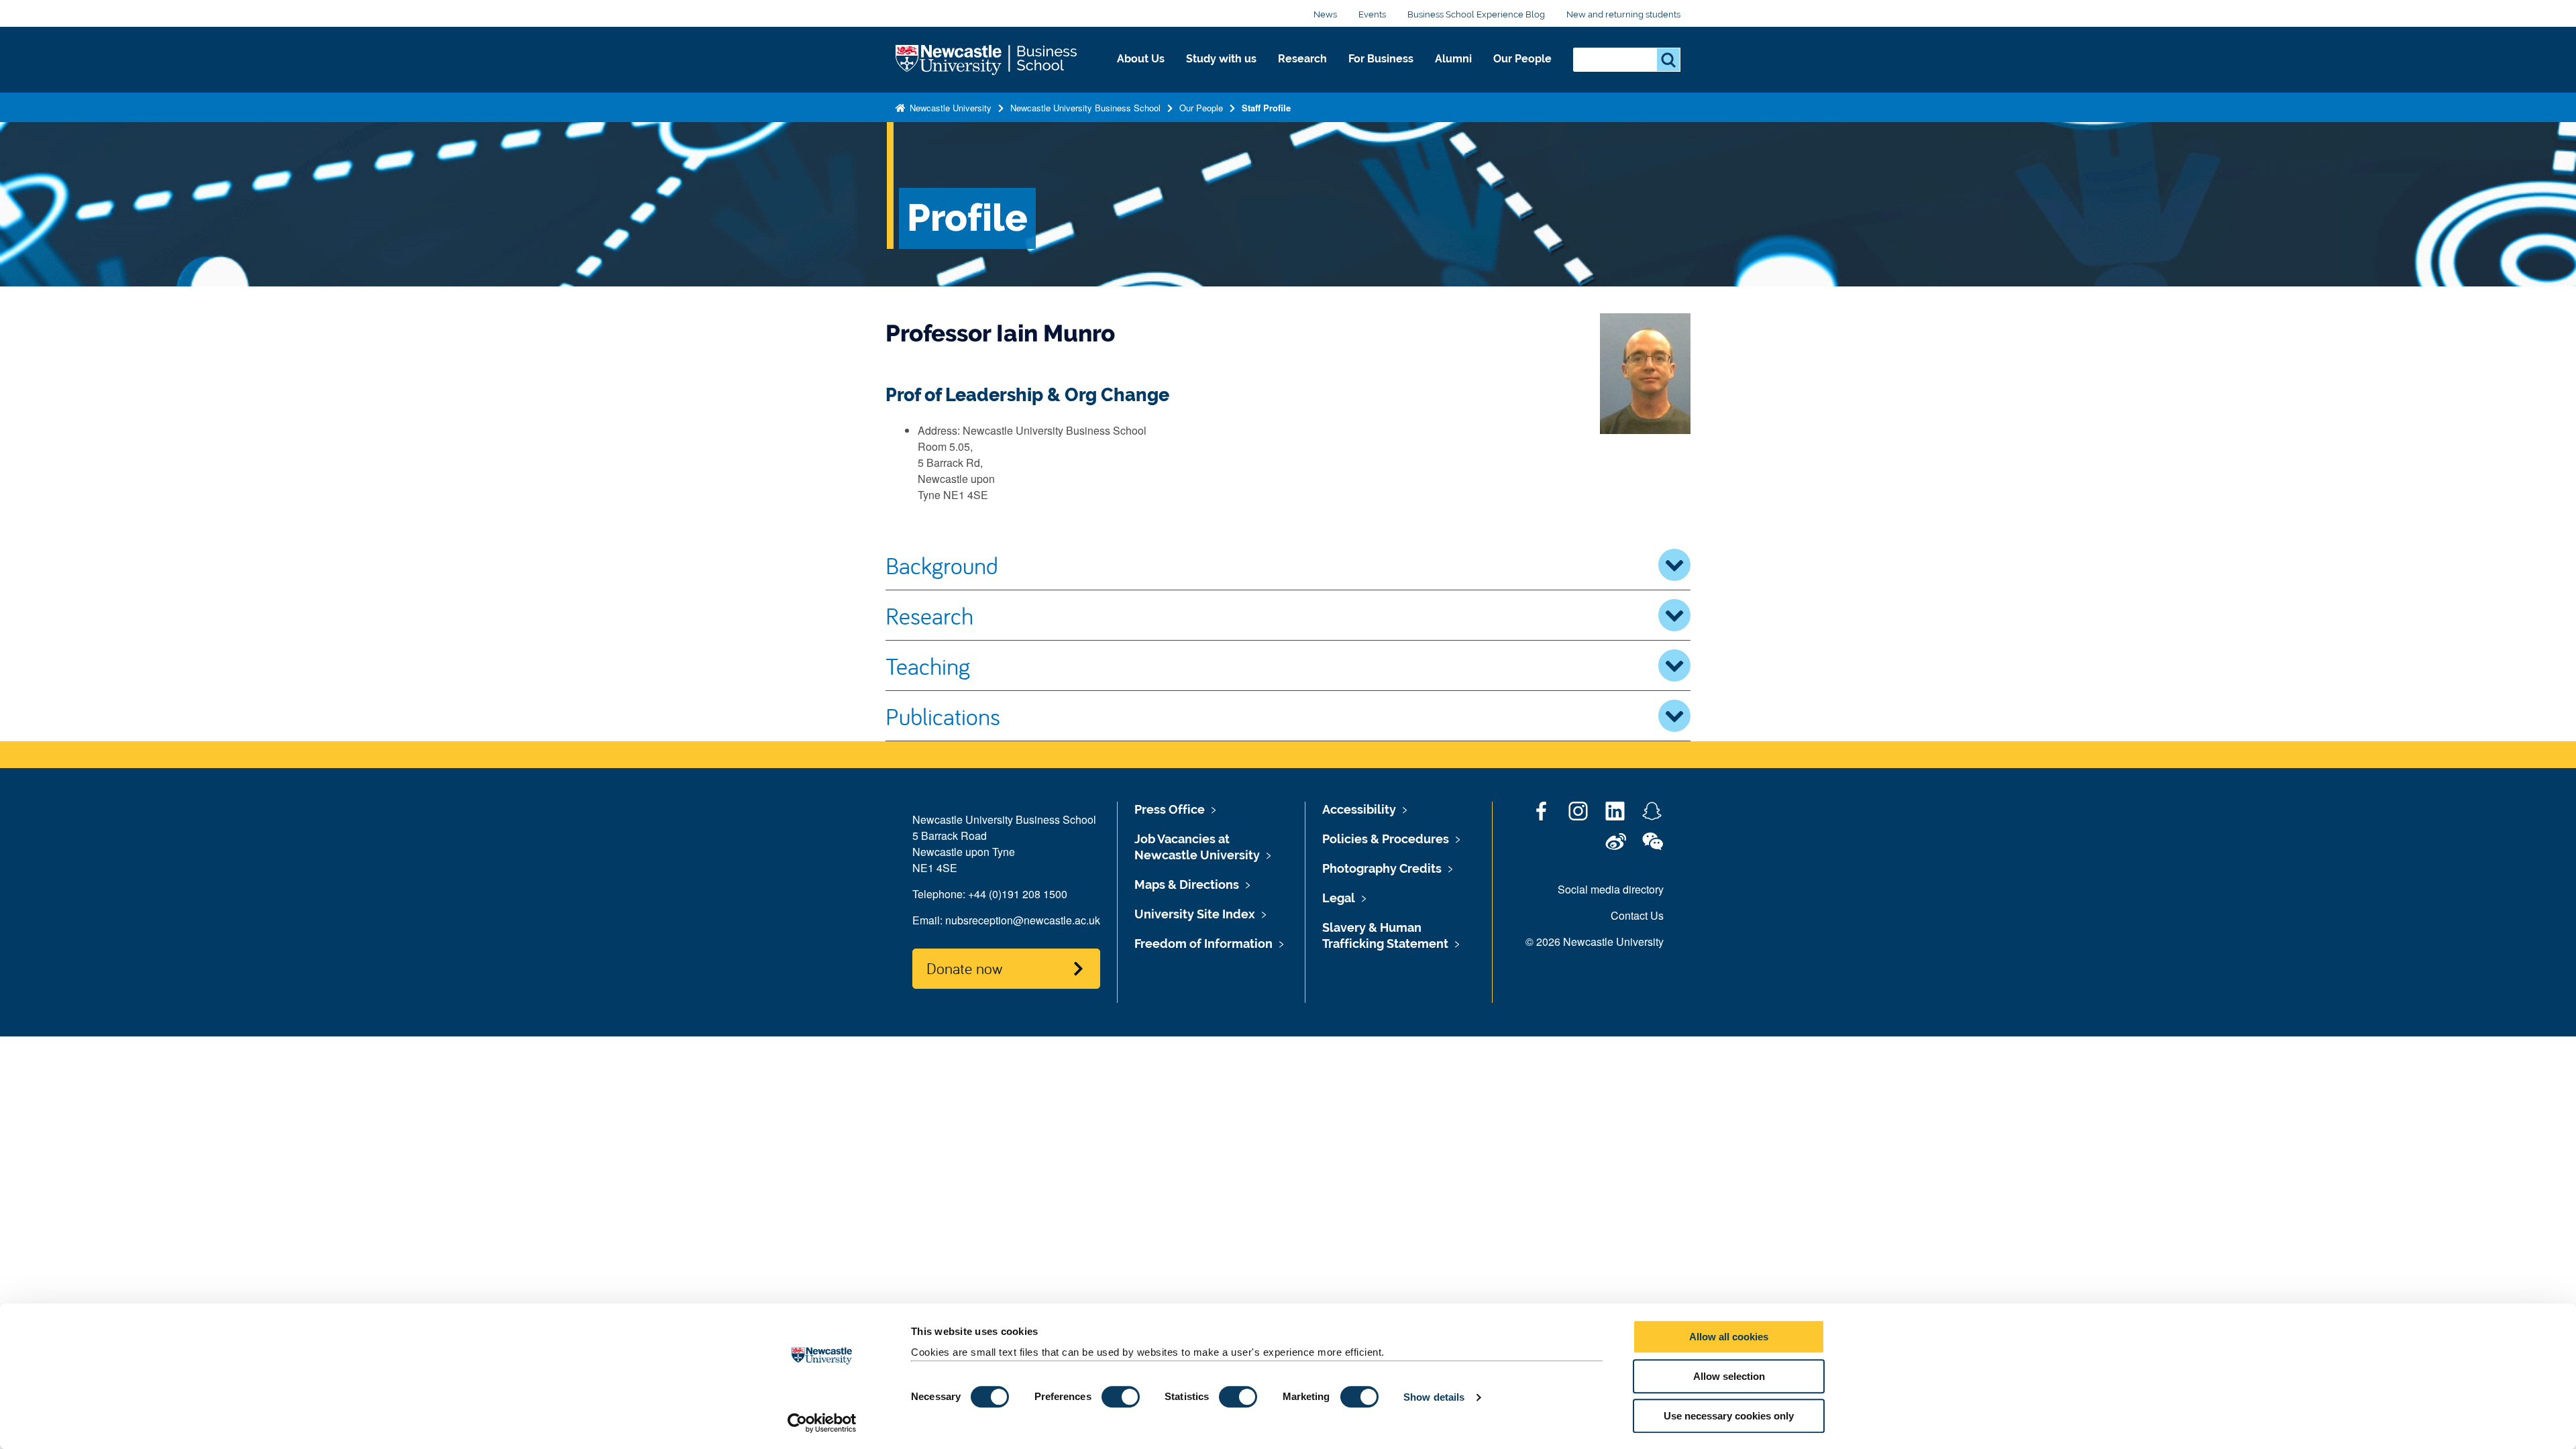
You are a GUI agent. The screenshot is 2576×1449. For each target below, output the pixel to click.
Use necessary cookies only (1729, 1416)
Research (1302, 59)
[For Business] (1381, 73)
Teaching (928, 665)
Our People (1522, 59)
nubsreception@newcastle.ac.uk (1023, 920)
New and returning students (1623, 14)
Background (942, 565)
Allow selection (1729, 1376)
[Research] (1302, 73)
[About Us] (1141, 73)
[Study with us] (1221, 73)
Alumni (1453, 59)
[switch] (1121, 1397)
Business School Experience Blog (1476, 14)
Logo (987, 60)
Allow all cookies (1729, 1337)
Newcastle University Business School (1085, 108)
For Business (1381, 59)
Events (1372, 14)
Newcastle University (949, 108)
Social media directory (1611, 889)
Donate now (964, 968)
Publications (943, 716)
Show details (1434, 1397)
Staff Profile (1266, 108)
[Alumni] (1453, 73)
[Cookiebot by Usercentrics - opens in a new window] (822, 1423)
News (1325, 14)
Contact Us (1637, 915)
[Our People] (1522, 73)
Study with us (1221, 59)
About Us (1141, 59)
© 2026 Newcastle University (1595, 942)
